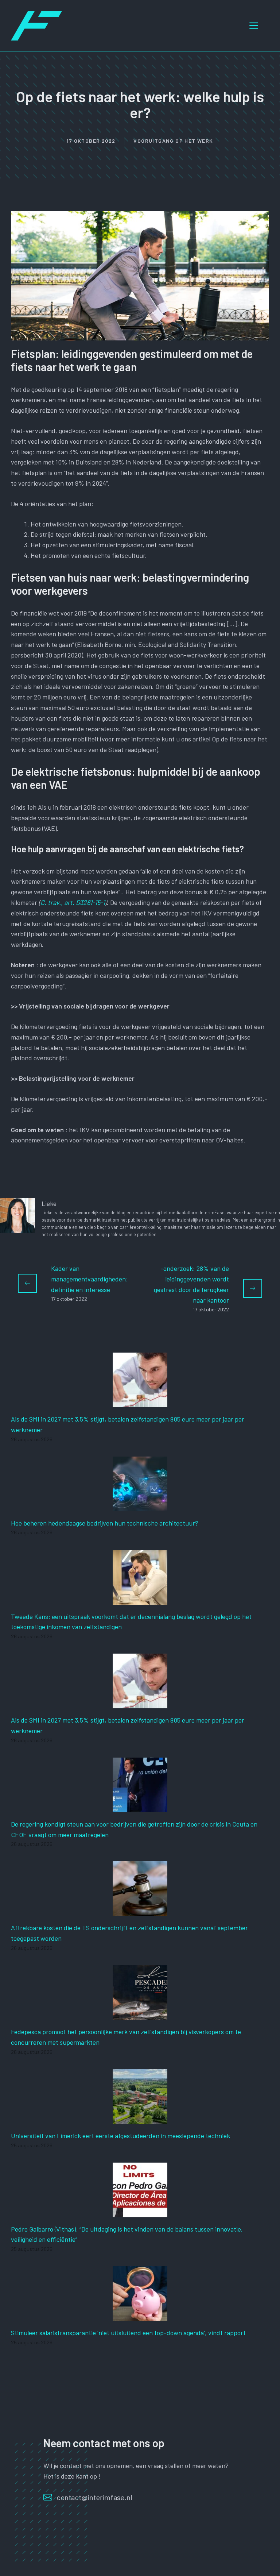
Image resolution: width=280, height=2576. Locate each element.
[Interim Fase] (36, 25)
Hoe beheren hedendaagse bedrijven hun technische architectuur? (105, 1523)
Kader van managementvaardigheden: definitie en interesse (90, 1279)
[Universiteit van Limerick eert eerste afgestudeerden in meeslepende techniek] (140, 2118)
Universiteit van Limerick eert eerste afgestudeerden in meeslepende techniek (120, 2136)
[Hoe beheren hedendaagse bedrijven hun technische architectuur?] (140, 1506)
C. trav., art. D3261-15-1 (73, 902)
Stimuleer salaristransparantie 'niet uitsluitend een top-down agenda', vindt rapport (128, 2333)
